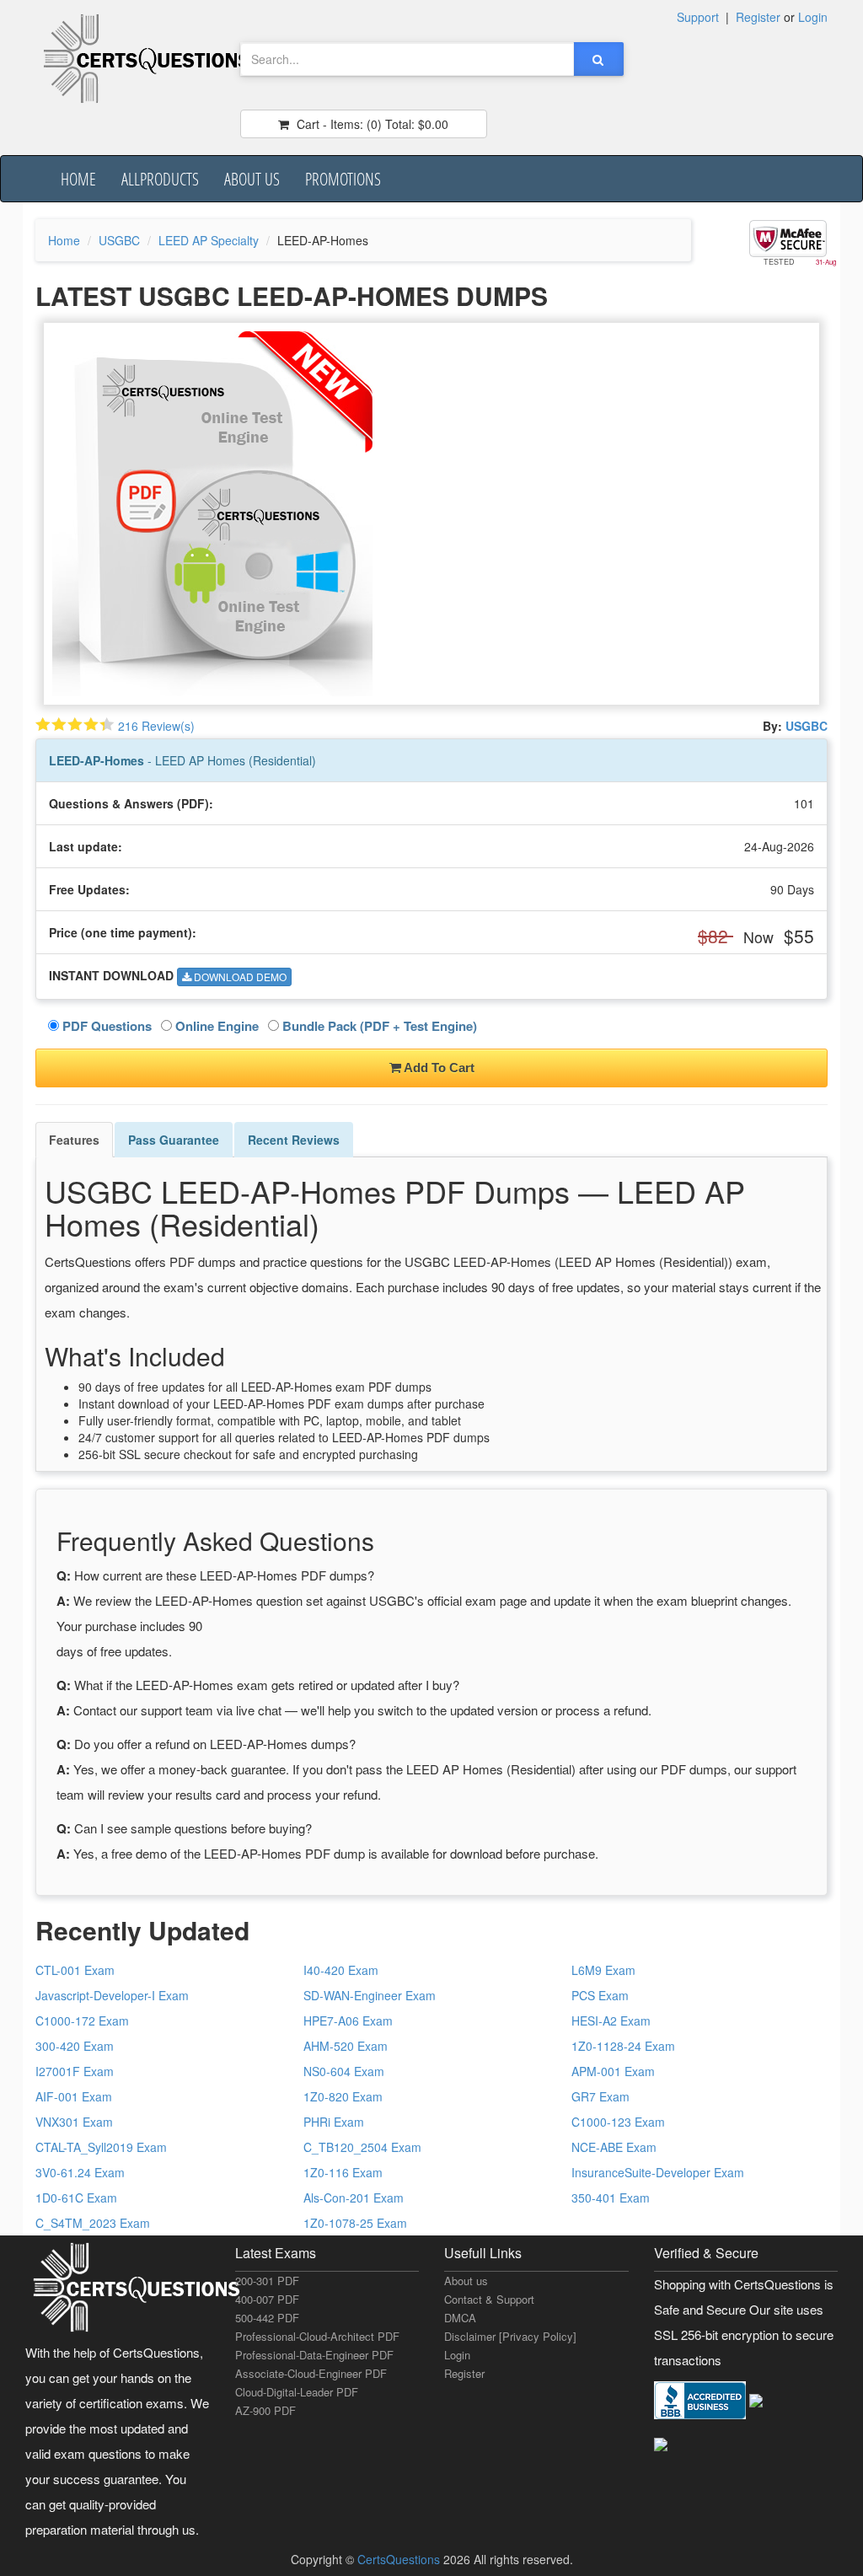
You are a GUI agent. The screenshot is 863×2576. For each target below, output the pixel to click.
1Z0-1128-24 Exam (623, 2046)
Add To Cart (438, 1068)
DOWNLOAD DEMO (239, 977)
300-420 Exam (75, 2046)
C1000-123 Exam (618, 2122)
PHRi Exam (334, 2122)
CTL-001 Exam (75, 1970)
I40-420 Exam (341, 1970)
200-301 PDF (267, 2281)
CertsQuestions (400, 2559)
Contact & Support (489, 2299)
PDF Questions (105, 1026)
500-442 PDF (267, 2318)
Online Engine (215, 1026)
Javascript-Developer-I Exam (112, 1995)
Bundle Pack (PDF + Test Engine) (378, 1026)
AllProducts (160, 179)
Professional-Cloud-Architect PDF (317, 2336)
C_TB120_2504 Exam (362, 2147)
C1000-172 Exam (82, 2021)
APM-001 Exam (613, 2071)
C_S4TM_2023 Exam (93, 2223)
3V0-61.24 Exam (80, 2172)
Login (813, 17)
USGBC (119, 240)
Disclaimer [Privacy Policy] (510, 2336)
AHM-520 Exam (346, 2046)
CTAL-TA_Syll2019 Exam (101, 2147)
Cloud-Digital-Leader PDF (297, 2392)
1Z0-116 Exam (343, 2172)
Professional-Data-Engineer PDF (314, 2355)
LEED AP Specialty (209, 240)
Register (758, 17)
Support (698, 17)
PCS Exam (600, 1995)
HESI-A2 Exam (611, 2021)
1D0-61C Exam (76, 2198)
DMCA (460, 2318)
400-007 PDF (267, 2299)
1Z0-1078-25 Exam (355, 2223)
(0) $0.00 (371, 124)
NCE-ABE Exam (614, 2147)
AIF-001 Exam (74, 2096)
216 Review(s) (156, 726)
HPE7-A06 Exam (348, 2021)
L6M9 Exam (603, 1970)
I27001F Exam (75, 2071)
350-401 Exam (611, 2198)
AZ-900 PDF (265, 2410)
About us (252, 179)
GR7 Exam (600, 2096)
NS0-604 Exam (344, 2071)
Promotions (343, 179)
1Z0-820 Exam (343, 2096)
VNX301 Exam (74, 2122)
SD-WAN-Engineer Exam (370, 1995)
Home (78, 179)
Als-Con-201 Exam (354, 2198)
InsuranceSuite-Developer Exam (658, 2172)
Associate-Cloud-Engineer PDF (311, 2373)
